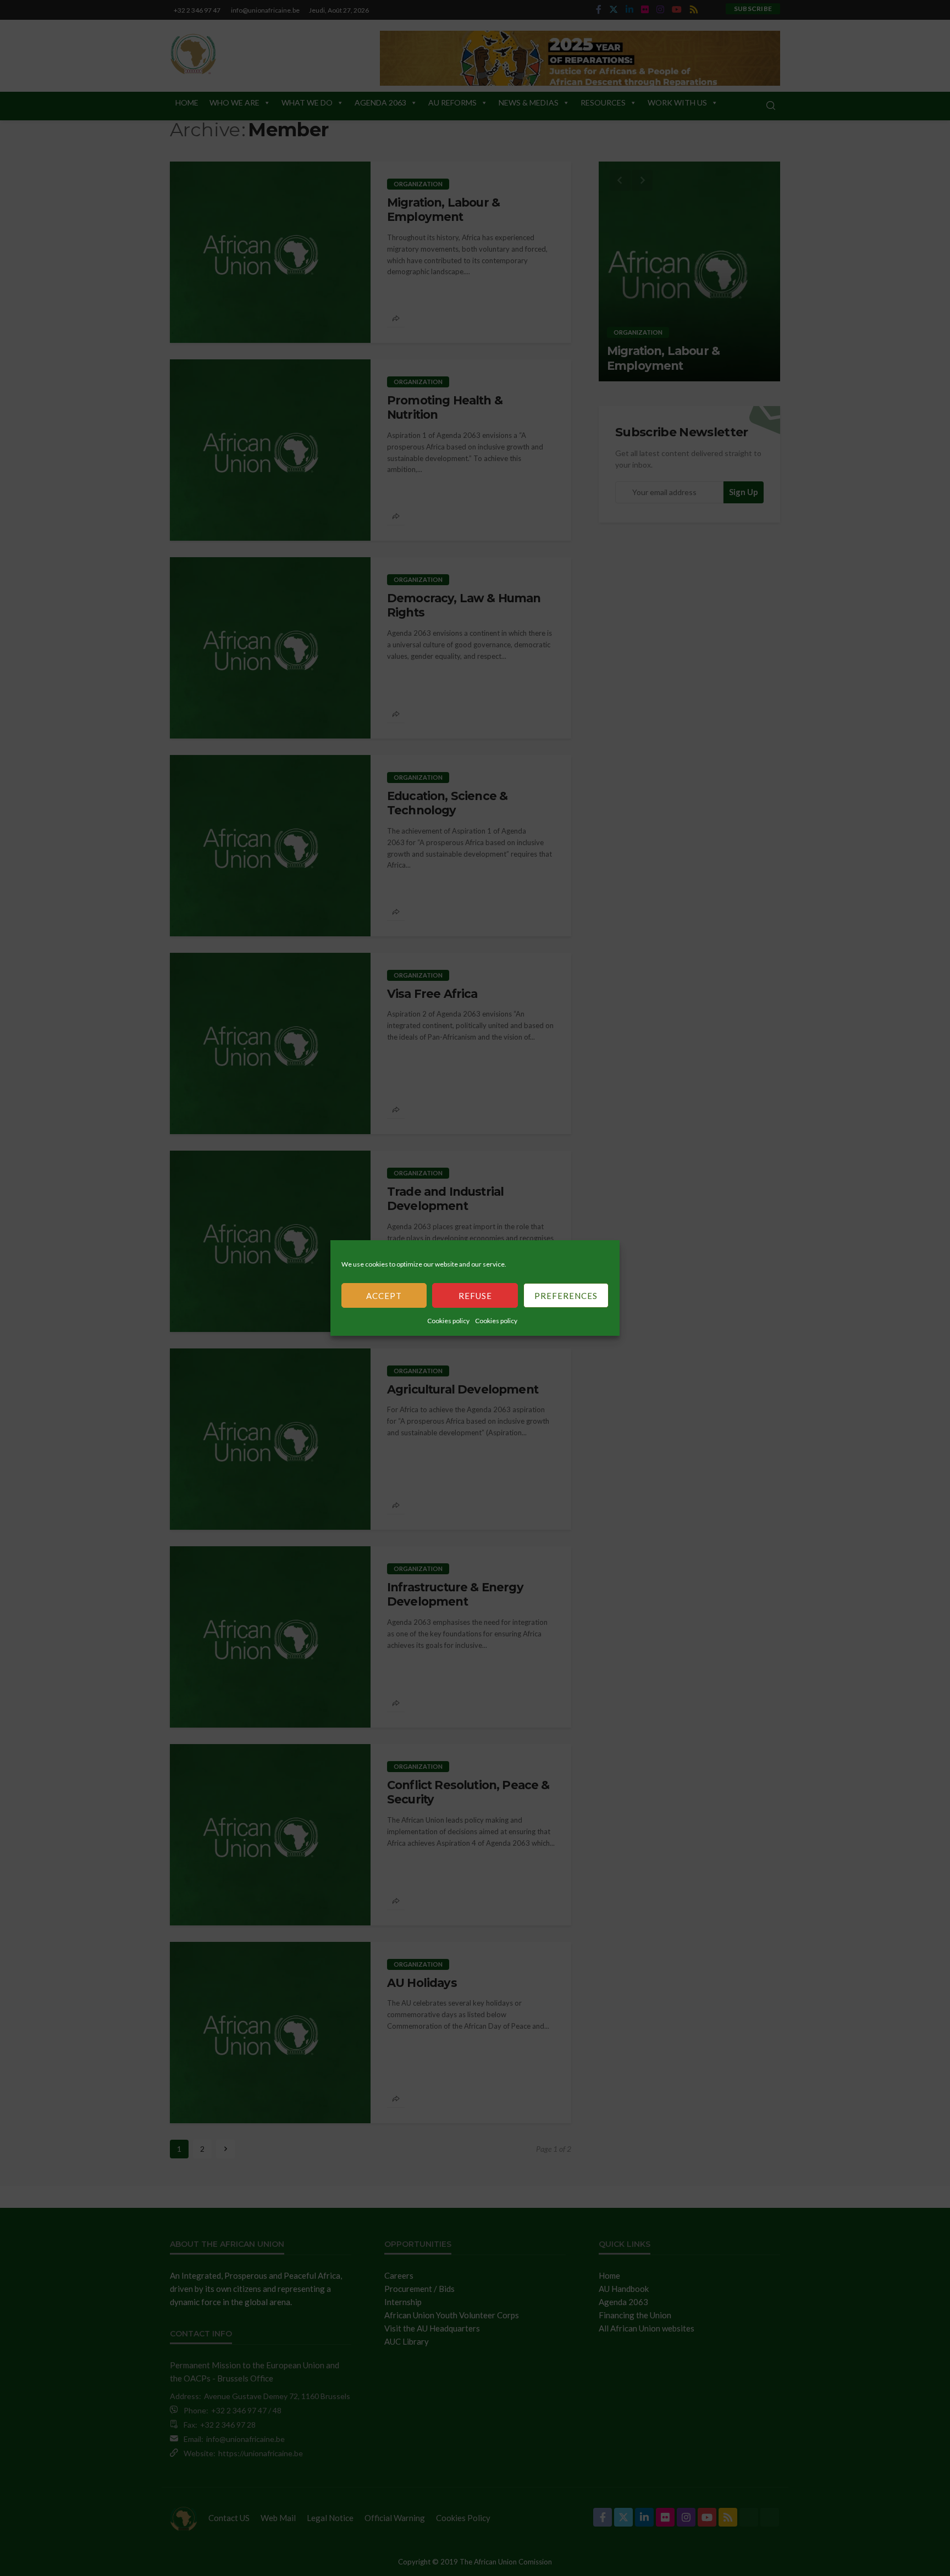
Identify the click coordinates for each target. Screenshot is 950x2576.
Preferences (566, 1296)
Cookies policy (448, 1321)
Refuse (475, 1296)
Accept (384, 1296)
